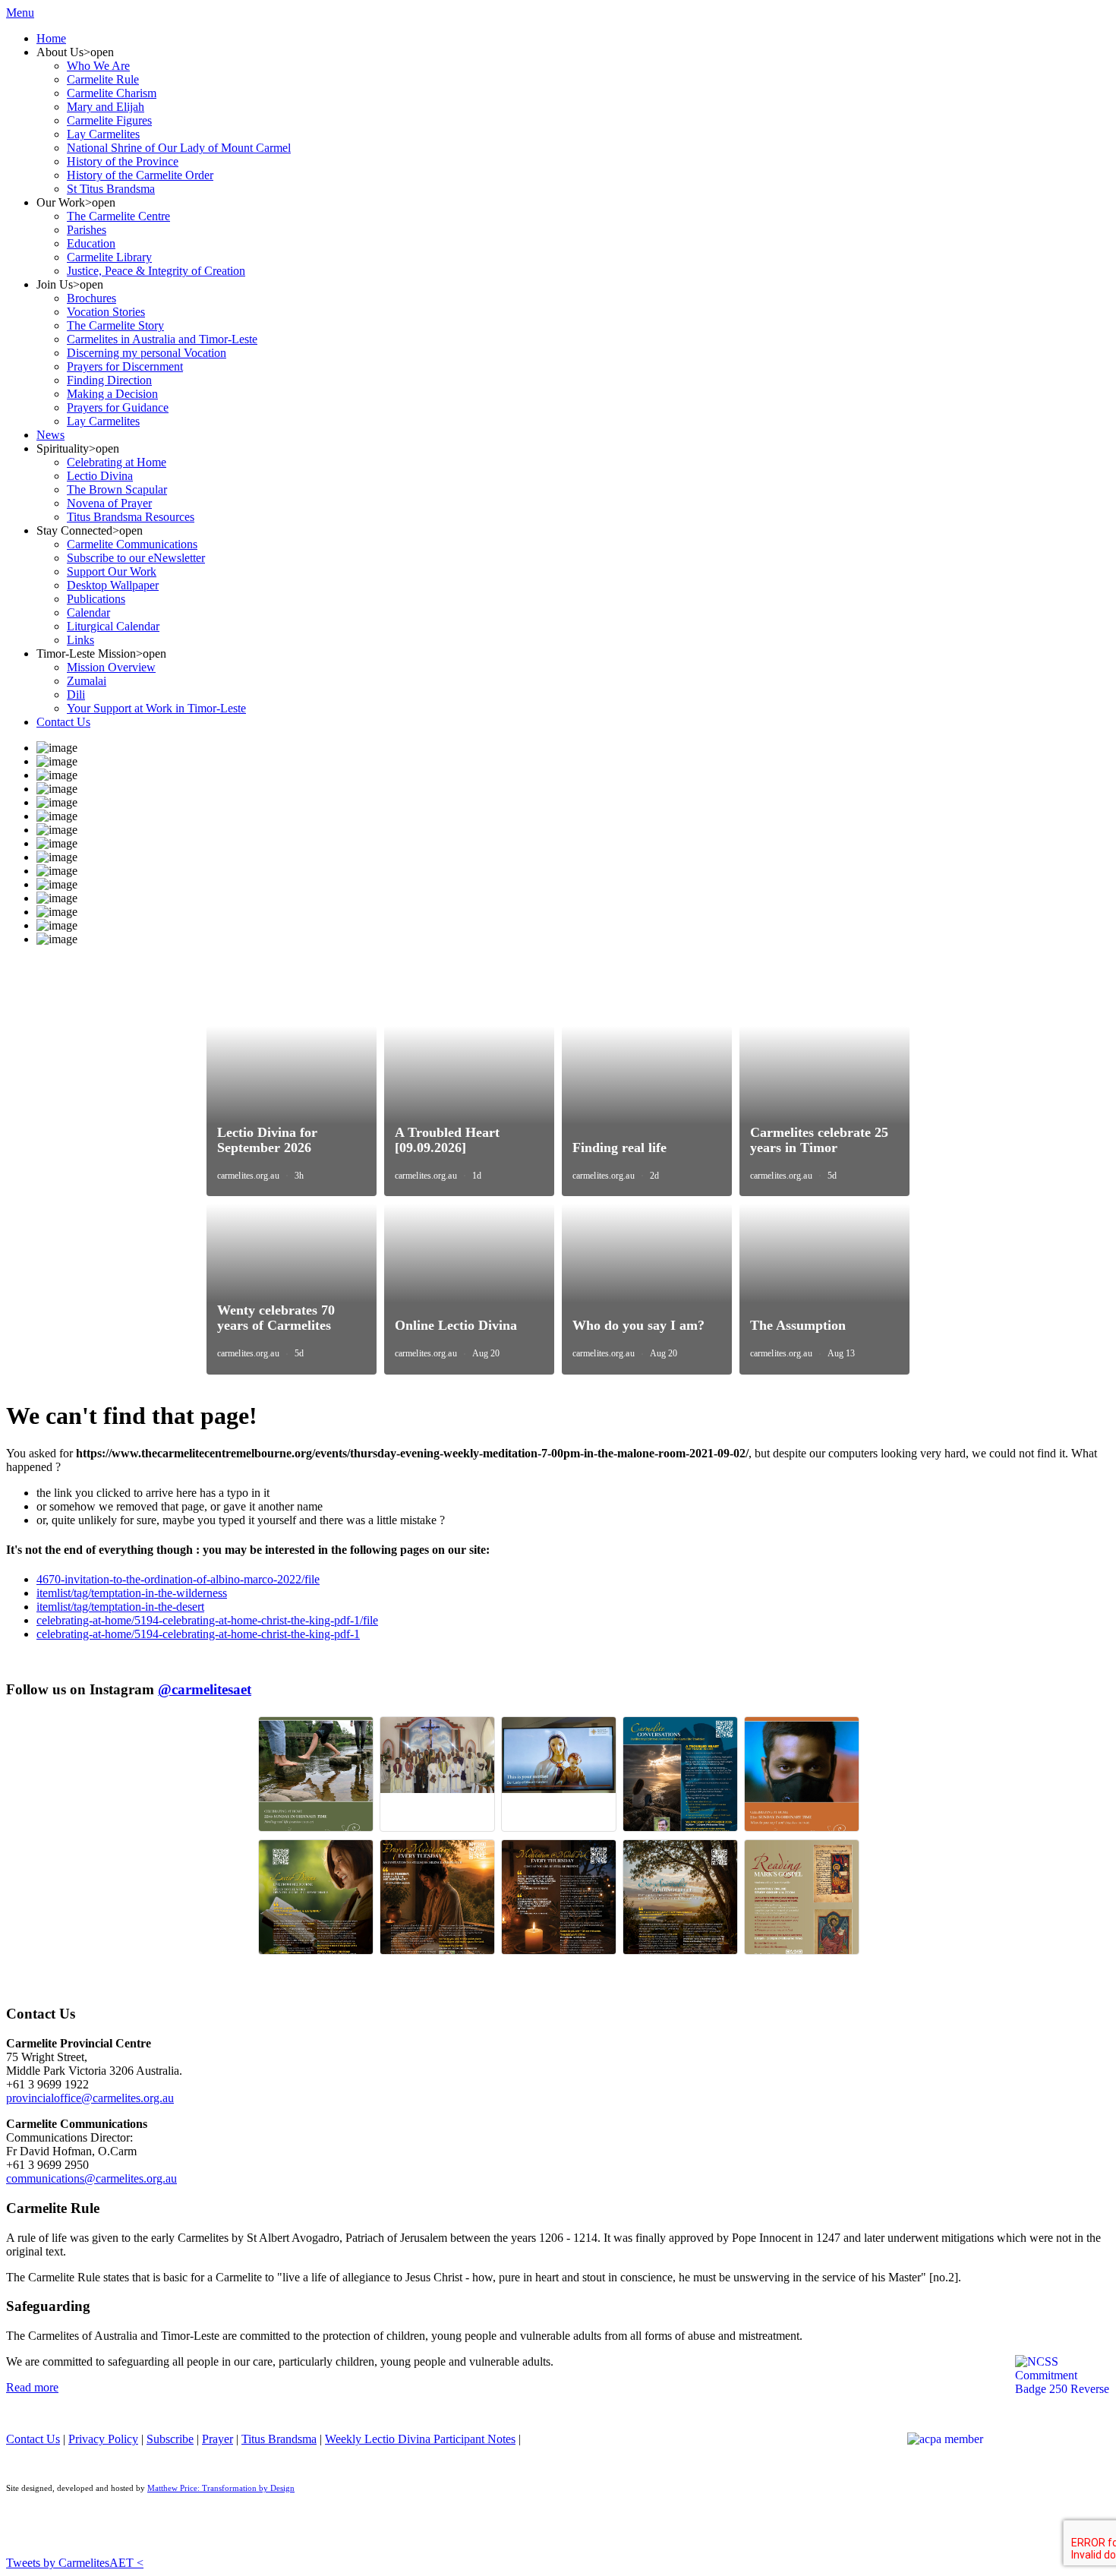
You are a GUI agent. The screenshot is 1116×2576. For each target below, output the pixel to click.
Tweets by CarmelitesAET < (75, 2563)
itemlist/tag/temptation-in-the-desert (120, 1607)
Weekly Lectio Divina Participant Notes (420, 2439)
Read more (32, 2387)
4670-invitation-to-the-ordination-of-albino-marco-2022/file (178, 1579)
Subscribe (170, 2439)
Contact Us (33, 2439)
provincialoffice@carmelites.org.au (90, 2098)
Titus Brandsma (279, 2439)
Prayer (218, 2439)
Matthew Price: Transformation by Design (221, 2488)
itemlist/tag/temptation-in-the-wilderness (132, 1593)
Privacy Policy (103, 2439)
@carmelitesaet (205, 1689)
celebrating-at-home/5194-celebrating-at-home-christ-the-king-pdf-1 (198, 1634)
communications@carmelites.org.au (91, 2178)
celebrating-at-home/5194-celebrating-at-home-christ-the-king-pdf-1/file (207, 1620)
